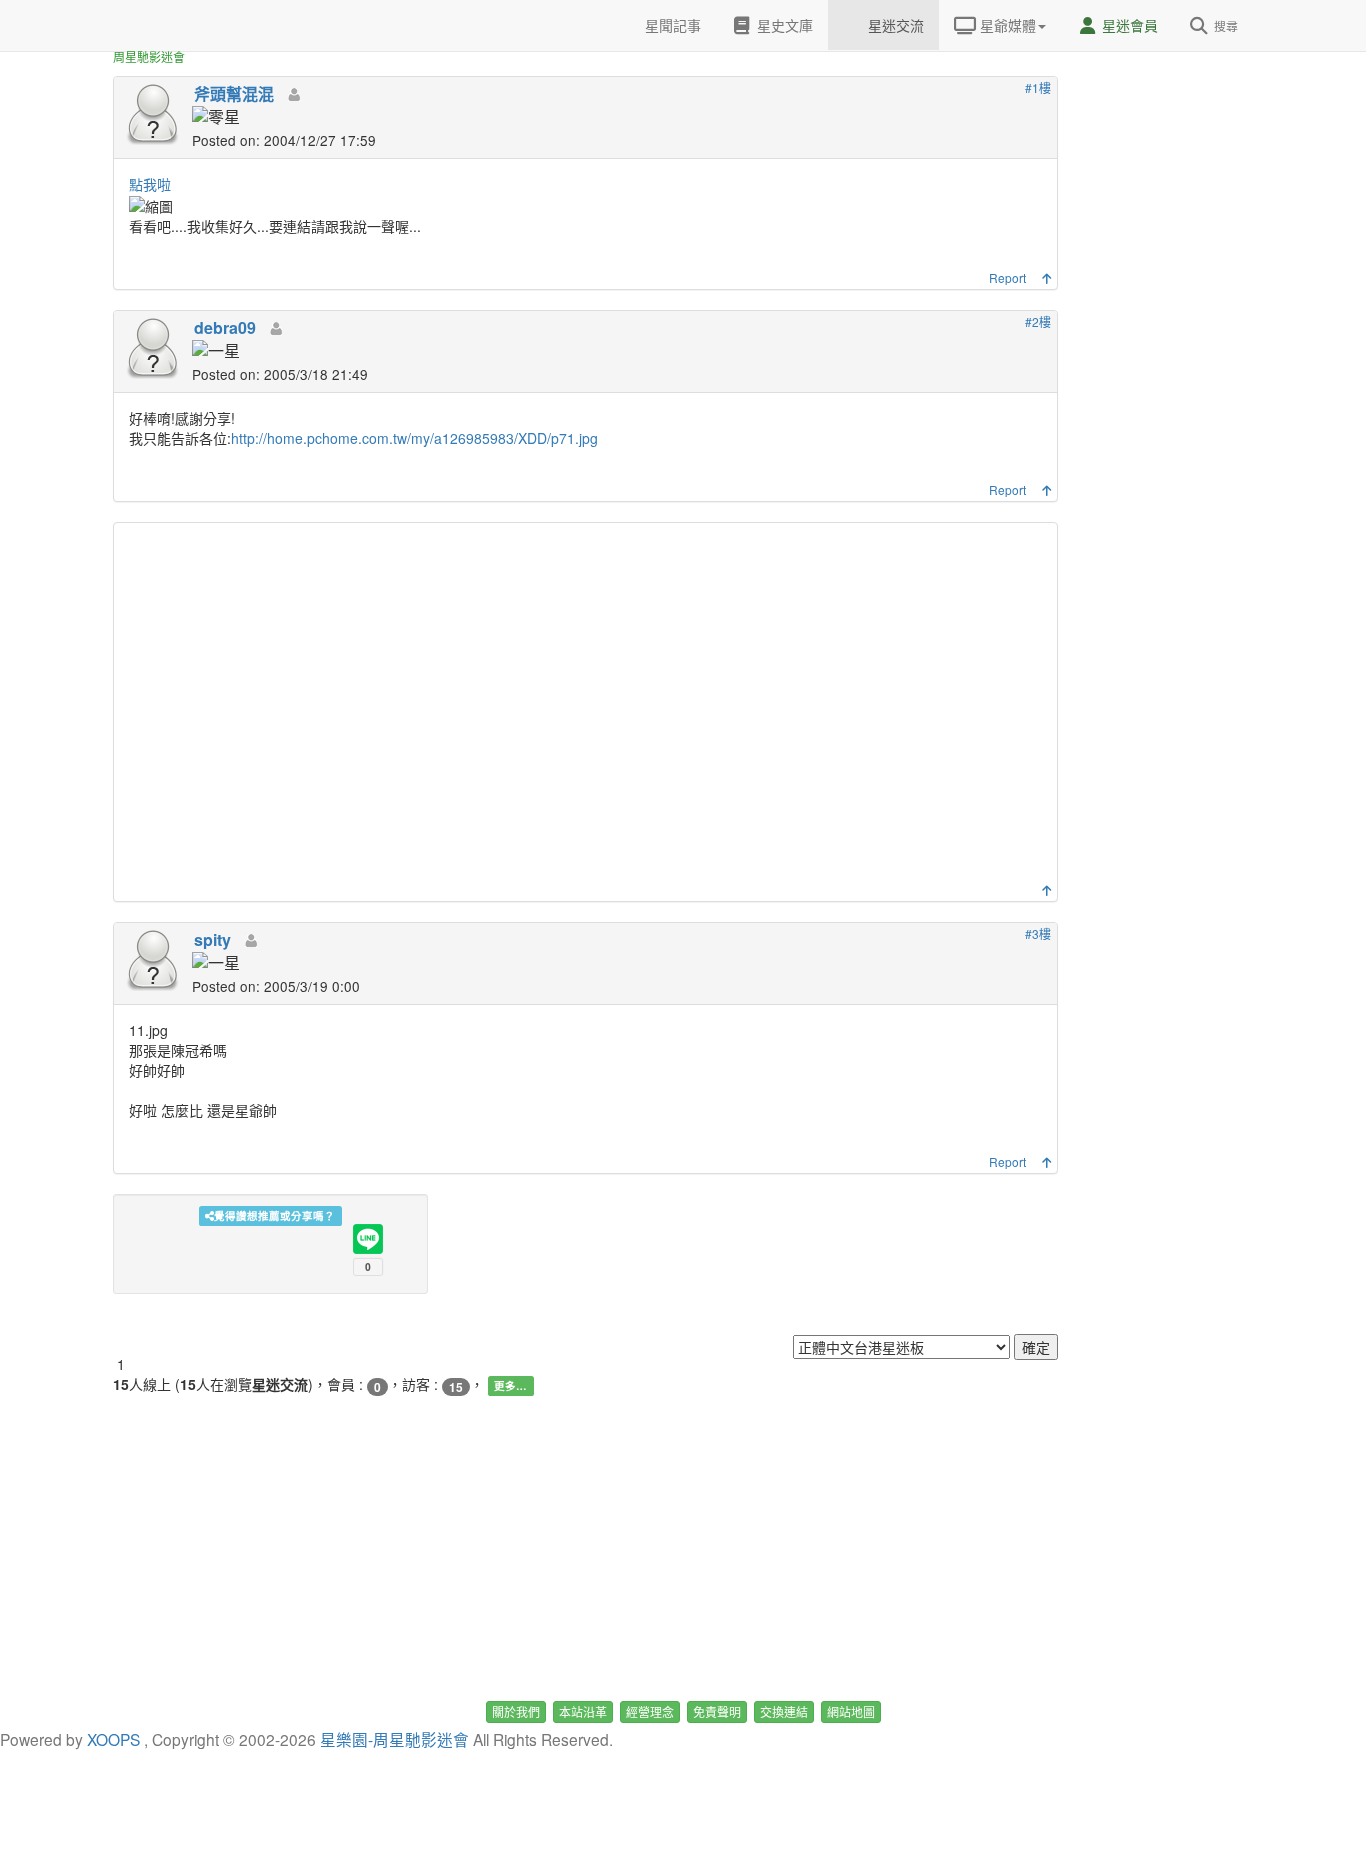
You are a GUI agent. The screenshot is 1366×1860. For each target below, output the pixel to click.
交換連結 (784, 1711)
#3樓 (1038, 933)
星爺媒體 (1006, 25)
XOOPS (113, 1739)
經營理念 (650, 1711)
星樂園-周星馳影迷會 (394, 1739)
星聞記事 (671, 25)
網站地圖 (851, 1711)
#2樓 (1038, 321)
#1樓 (1038, 87)
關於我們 (516, 1711)
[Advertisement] (588, 708)
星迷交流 (894, 25)
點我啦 (150, 184)
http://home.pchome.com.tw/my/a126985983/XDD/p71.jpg (414, 438)
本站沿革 (583, 1711)
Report (1007, 277)
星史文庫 (783, 25)
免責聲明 (717, 1711)
